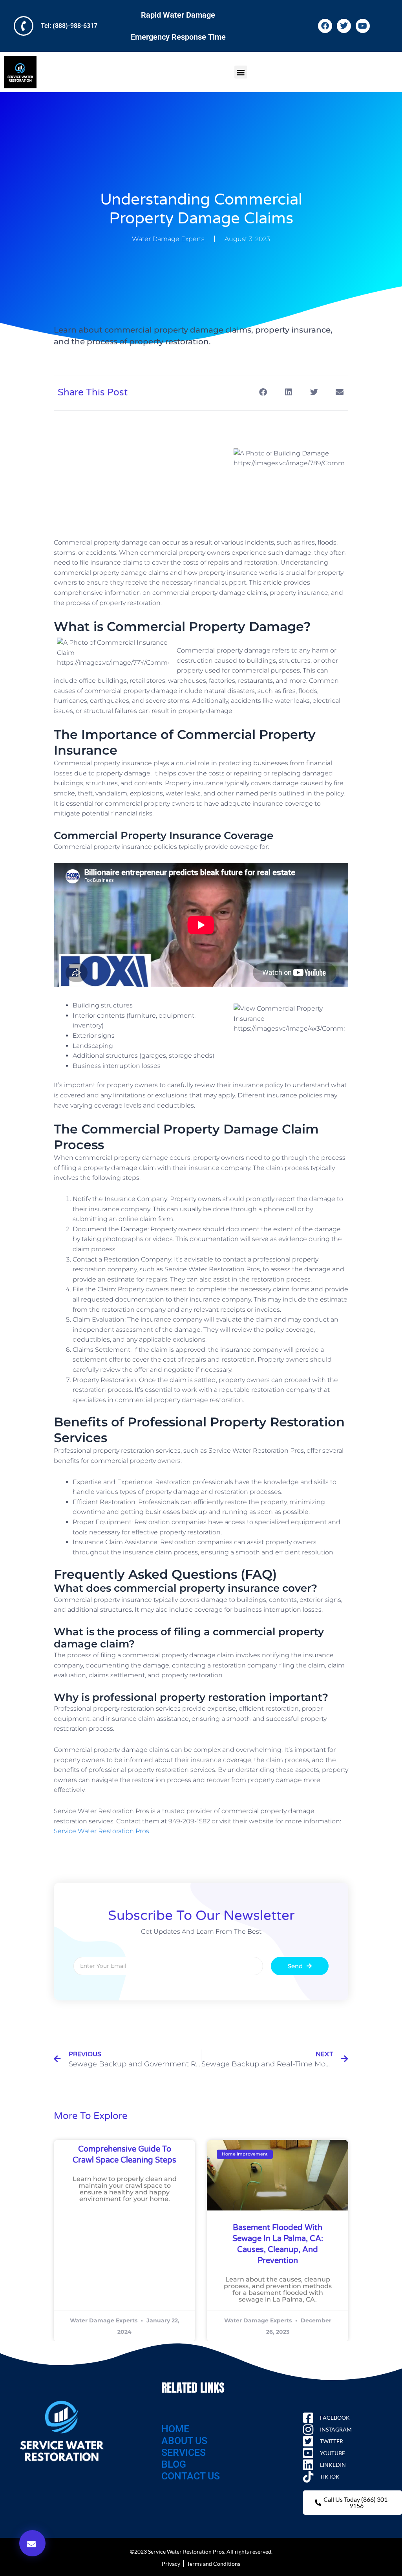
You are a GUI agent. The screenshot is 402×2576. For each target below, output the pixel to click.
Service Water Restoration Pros (101, 1831)
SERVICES (184, 2453)
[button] (241, 72)
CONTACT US (191, 2476)
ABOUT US (184, 2441)
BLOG (174, 2464)
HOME (175, 2429)
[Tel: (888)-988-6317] (24, 26)
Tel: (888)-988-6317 (69, 26)
